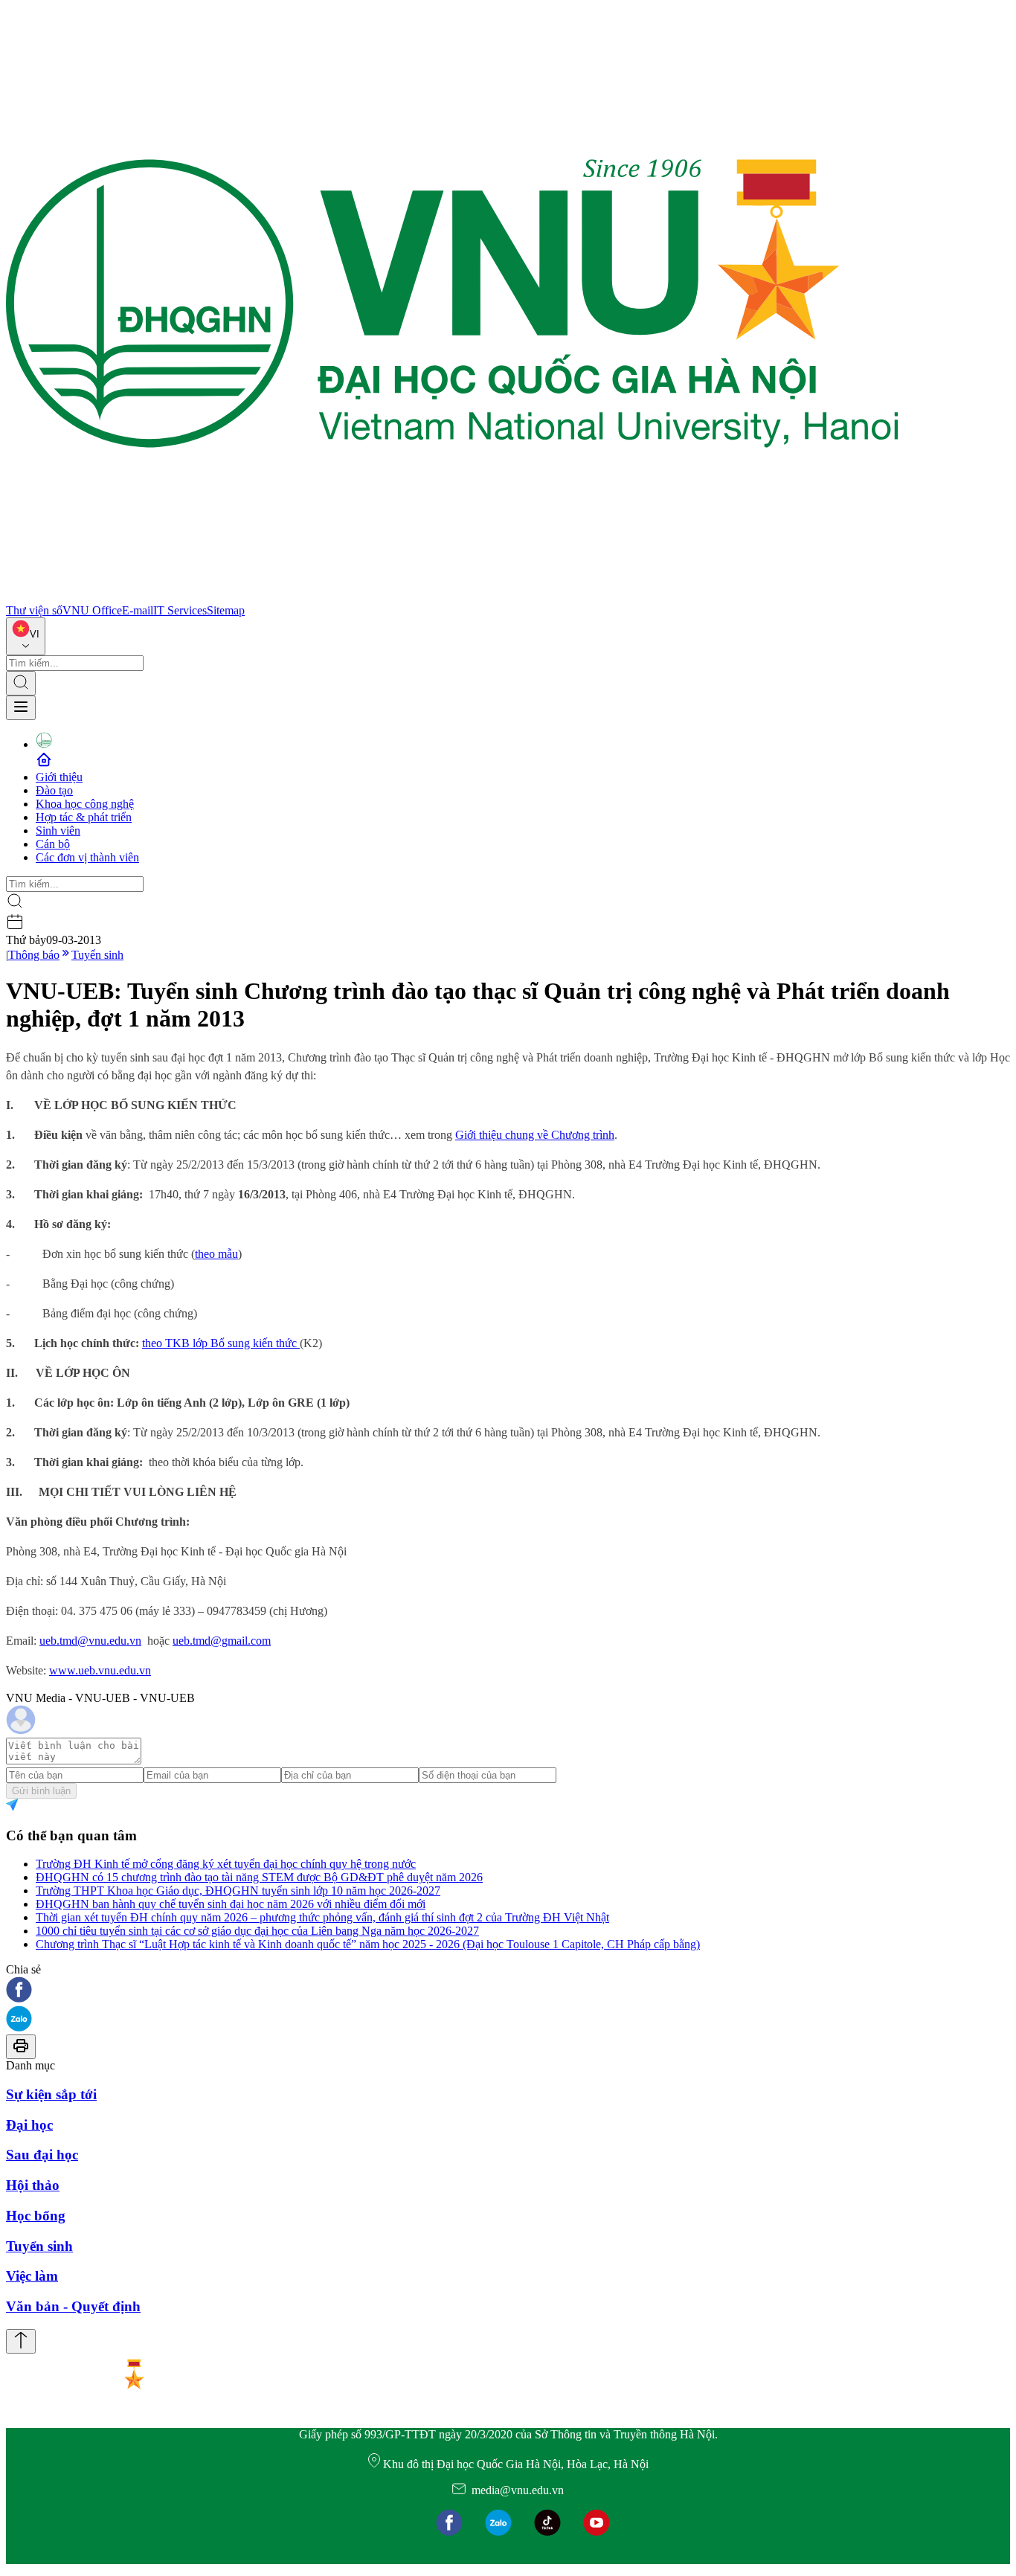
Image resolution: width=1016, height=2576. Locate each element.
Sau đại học (42, 2155)
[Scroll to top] (21, 2341)
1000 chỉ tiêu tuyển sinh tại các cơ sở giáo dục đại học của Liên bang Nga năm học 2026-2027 (257, 1931)
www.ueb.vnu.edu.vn (100, 1670)
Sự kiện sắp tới (51, 2094)
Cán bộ (53, 844)
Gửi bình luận (41, 1791)
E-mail (138, 610)
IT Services (180, 610)
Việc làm (32, 2276)
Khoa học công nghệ (85, 804)
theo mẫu (216, 1254)
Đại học (29, 2125)
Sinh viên (58, 831)
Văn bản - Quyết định (73, 2306)
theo (154, 1343)
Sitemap (226, 610)
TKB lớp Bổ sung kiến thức (232, 1343)
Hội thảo (33, 2185)
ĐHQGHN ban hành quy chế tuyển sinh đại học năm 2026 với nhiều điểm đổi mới (231, 1904)
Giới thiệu (59, 777)
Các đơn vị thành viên (87, 857)
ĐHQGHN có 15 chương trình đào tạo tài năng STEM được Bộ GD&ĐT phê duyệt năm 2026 (259, 1877)
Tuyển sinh (97, 955)
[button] (508, 1991)
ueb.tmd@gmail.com (222, 1641)
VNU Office (92, 610)
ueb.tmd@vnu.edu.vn (90, 1641)
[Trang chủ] (452, 597)
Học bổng (36, 2216)
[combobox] (26, 636)
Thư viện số (34, 610)
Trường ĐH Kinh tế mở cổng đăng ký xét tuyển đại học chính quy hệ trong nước (226, 1864)
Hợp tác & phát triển (84, 817)
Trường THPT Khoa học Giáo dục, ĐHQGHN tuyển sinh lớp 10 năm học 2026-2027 (238, 1891)
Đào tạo (54, 790)
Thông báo (34, 955)
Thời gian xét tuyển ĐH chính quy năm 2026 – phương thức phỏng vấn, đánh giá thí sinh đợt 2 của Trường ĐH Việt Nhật (322, 1917)
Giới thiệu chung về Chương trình (535, 1135)
